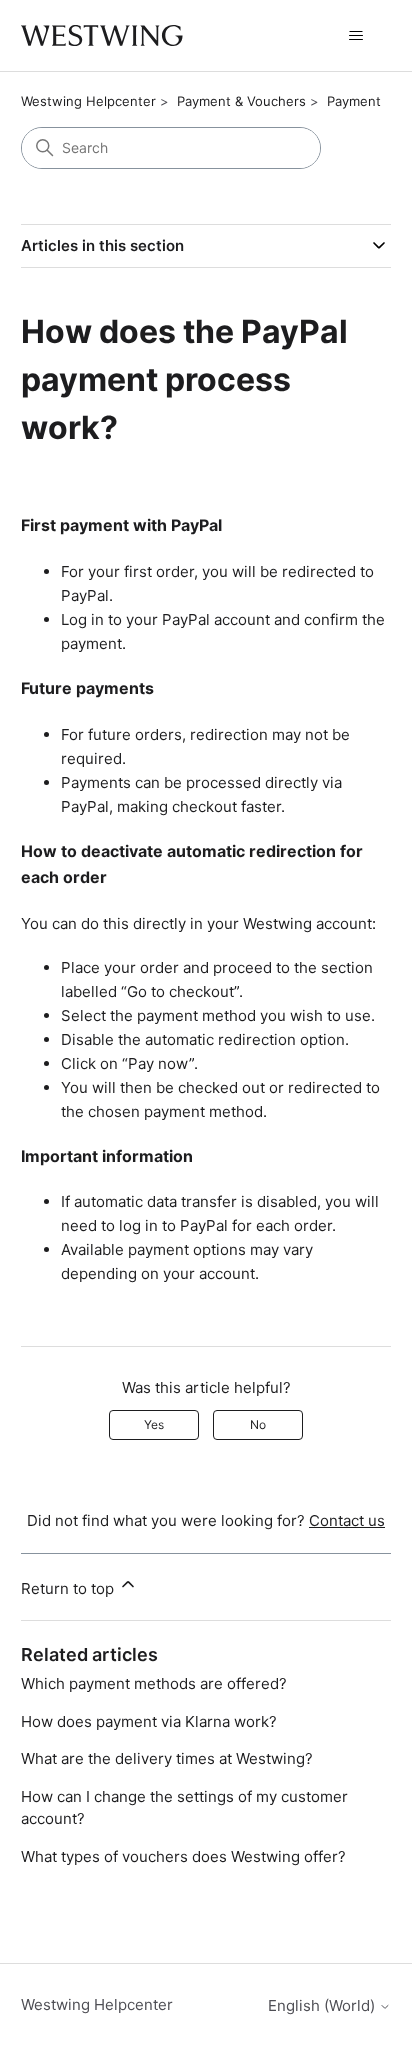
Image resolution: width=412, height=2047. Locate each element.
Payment (354, 101)
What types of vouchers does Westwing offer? (183, 1856)
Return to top (69, 1588)
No (258, 1424)
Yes (154, 1424)
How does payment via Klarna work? (149, 1721)
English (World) (323, 2005)
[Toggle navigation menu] (355, 36)
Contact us (347, 1520)
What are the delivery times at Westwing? (167, 1758)
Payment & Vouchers (241, 101)
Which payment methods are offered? (154, 1683)
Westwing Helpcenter (88, 101)
